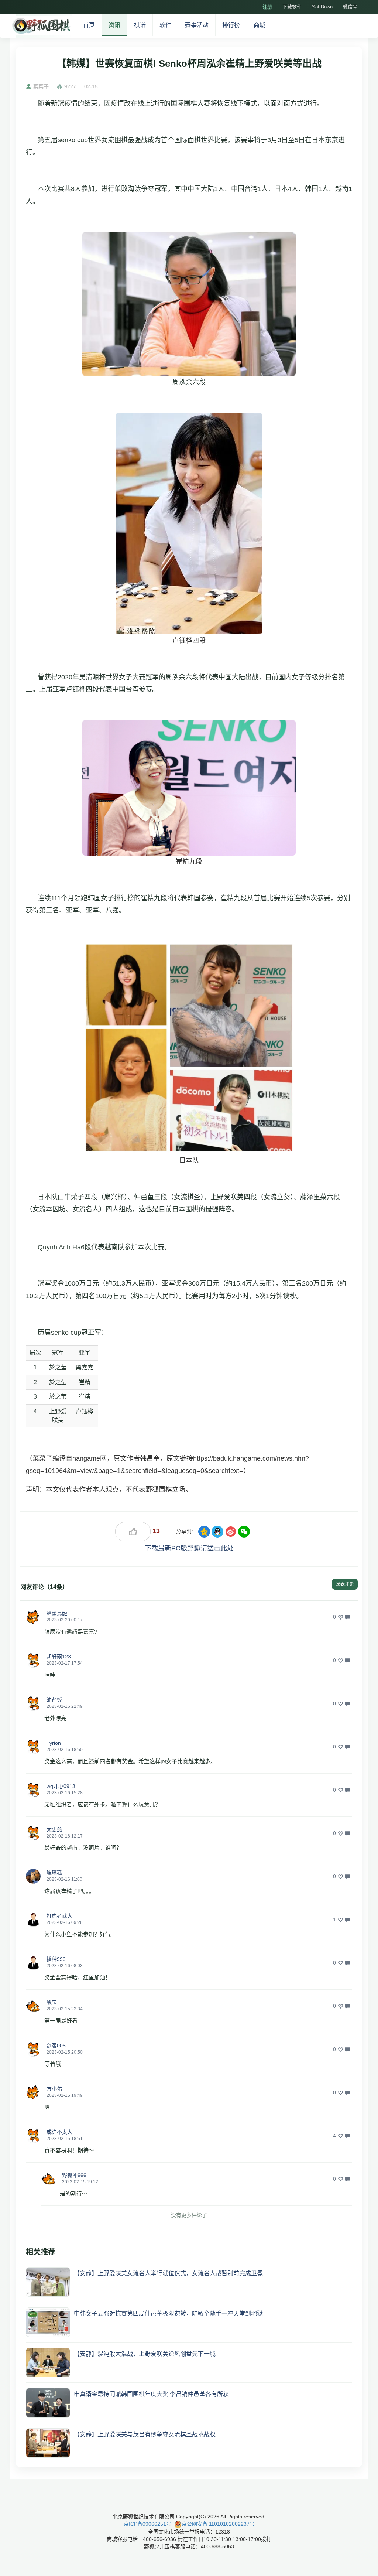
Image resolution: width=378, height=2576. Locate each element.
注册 (267, 7)
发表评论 (345, 1584)
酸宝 (52, 2002)
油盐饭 (54, 1700)
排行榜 (231, 25)
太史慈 (54, 1829)
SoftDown (322, 7)
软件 (165, 25)
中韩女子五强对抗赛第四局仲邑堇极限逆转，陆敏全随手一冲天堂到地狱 (168, 2314)
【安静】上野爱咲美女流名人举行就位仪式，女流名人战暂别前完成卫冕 (168, 2273)
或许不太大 (59, 2132)
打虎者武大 (59, 1916)
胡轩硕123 (59, 1657)
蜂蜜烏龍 (57, 1613)
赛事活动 (197, 25)
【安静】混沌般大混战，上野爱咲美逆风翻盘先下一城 (145, 2354)
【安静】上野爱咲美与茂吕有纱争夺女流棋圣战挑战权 (145, 2434)
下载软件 (292, 7)
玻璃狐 (54, 1873)
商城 (260, 25)
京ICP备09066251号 (147, 2524)
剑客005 (56, 2046)
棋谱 (140, 25)
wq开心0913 (61, 1786)
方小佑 (54, 2089)
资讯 (114, 25)
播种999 (56, 1959)
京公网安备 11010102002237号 (218, 2524)
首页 (89, 25)
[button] (33, 1617)
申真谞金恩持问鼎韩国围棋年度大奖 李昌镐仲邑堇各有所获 (151, 2394)
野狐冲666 (74, 2175)
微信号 (350, 7)
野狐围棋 (41, 26)
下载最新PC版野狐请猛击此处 (189, 1548)
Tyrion (54, 1743)
